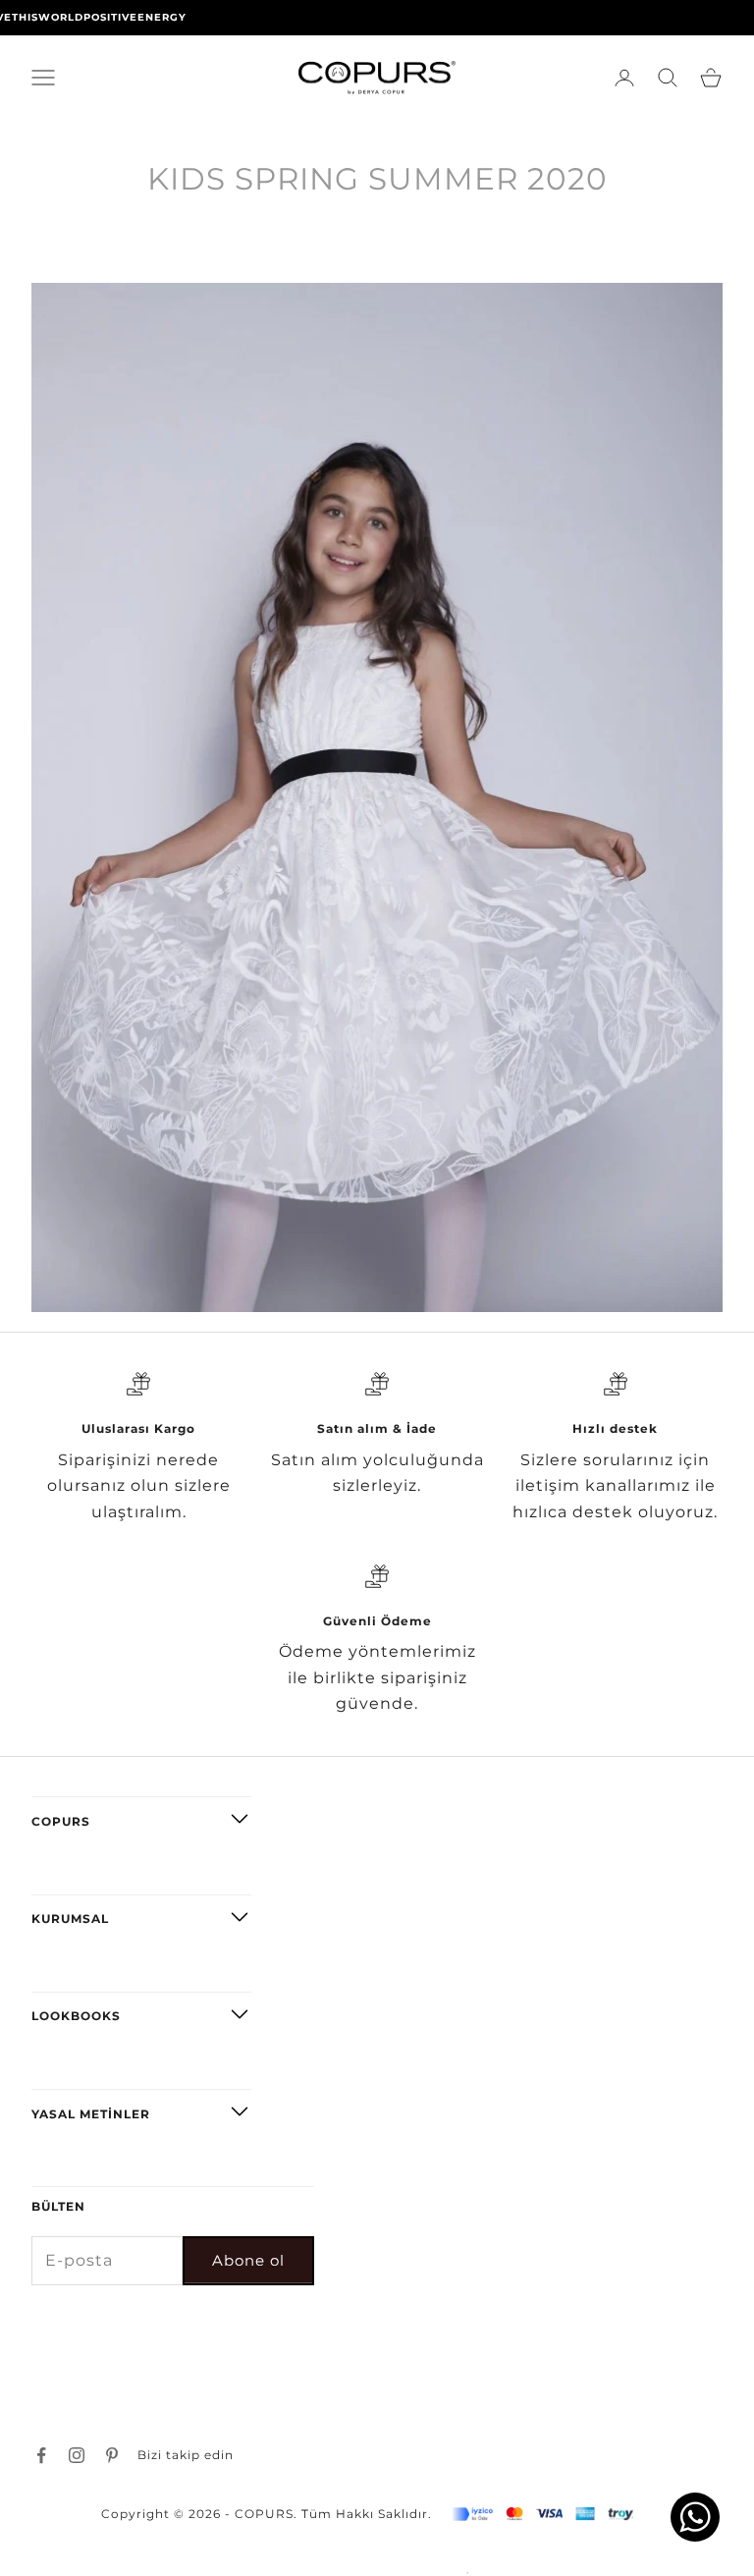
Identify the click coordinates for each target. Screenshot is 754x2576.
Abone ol (248, 2260)
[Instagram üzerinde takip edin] (77, 2455)
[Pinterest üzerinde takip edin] (112, 2455)
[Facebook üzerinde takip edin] (41, 2455)
